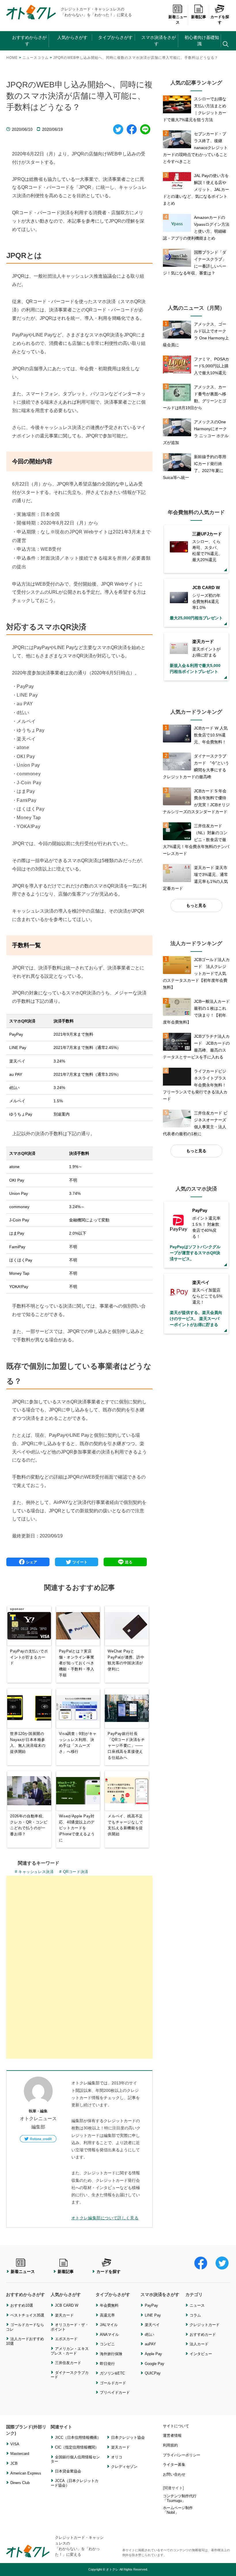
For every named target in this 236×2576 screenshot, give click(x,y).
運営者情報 (172, 2435)
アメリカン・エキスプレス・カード (70, 2351)
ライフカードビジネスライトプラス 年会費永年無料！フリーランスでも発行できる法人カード (197, 1085)
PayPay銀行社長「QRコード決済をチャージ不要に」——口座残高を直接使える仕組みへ (126, 1746)
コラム (195, 2315)
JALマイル (109, 2325)
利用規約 (170, 2445)
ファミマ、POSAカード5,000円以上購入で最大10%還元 (212, 366)
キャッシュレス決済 (36, 1872)
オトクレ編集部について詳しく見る (105, 2218)
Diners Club (20, 2483)
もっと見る (196, 905)
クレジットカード (205, 2325)
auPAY (150, 2344)
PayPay (151, 2305)
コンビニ (107, 2344)
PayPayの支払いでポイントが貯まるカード (29, 1657)
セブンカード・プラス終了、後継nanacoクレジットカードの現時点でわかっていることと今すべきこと (195, 148)
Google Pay (155, 2364)
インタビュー (201, 2354)
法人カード (199, 2344)
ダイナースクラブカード (70, 2375)
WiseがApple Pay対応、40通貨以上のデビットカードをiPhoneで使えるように (77, 1828)
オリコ (117, 2457)
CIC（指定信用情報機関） (77, 2447)
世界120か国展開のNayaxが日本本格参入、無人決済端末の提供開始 (28, 1743)
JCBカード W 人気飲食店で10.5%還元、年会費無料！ (211, 735)
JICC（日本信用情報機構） (78, 2437)
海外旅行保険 (111, 2354)
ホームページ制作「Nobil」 (178, 2510)
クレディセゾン (124, 2467)
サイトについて (176, 2426)
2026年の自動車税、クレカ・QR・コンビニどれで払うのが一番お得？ (29, 1825)
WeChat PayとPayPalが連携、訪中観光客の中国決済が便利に (126, 1660)
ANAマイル (109, 2335)
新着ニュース (178, 20)
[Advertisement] (79, 1916)
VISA (15, 2444)
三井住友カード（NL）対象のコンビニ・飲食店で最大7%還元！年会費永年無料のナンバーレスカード (196, 840)
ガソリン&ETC (112, 2373)
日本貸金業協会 (68, 2471)
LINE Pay (153, 2315)
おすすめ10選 (22, 2305)
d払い (150, 2335)
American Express (26, 2473)
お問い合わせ (174, 2474)
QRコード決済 (76, 1872)
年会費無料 (109, 2305)
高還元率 (107, 2315)
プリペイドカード (115, 2392)
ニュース (197, 2305)
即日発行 (107, 2364)
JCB (14, 2463)
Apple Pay (153, 2354)
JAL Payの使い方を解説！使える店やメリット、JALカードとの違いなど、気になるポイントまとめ (196, 189)
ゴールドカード (113, 2383)
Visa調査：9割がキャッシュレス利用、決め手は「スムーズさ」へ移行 (78, 1743)
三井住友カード (68, 2363)
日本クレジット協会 (128, 2437)
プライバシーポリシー (182, 2455)
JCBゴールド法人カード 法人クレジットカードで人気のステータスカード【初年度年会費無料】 (196, 973)
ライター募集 (174, 2465)
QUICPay (153, 2373)
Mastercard (20, 2454)
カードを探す (220, 20)
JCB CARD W (67, 2305)
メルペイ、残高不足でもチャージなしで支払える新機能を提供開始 (125, 1825)
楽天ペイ (152, 2325)
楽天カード (64, 2315)
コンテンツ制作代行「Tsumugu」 (180, 2498)
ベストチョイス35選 (27, 2315)
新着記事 (199, 17)
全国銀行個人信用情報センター (75, 2459)
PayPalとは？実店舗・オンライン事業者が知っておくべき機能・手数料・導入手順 (77, 1663)
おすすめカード (203, 2335)
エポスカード (66, 2339)
